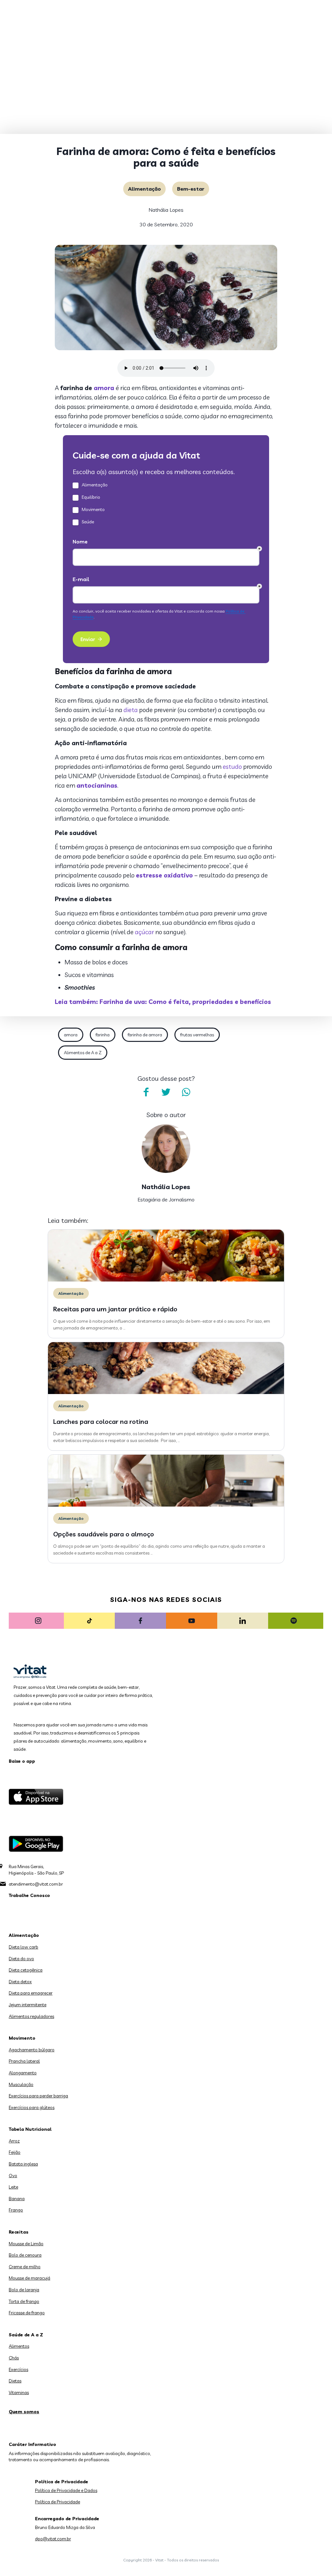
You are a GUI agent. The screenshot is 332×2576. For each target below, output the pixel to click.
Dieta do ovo (21, 1959)
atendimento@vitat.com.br (36, 1884)
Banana (17, 2199)
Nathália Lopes (166, 210)
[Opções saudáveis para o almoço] (166, 1505)
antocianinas (97, 785)
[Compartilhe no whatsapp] (186, 1092)
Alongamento (23, 2073)
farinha (103, 1035)
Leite (13, 2187)
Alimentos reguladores (31, 2016)
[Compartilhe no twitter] (166, 1092)
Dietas (15, 2381)
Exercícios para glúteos (32, 2107)
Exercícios (18, 2369)
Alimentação (144, 189)
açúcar (144, 932)
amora (104, 388)
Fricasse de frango (27, 2313)
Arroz (14, 2141)
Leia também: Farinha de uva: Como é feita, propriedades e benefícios (163, 1002)
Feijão (15, 2152)
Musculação (21, 2084)
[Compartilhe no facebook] (146, 1092)
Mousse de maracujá (30, 2278)
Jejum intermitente (28, 2005)
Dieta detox (20, 1982)
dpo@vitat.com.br (53, 2539)
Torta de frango (24, 2301)
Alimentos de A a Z (83, 1053)
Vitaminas (19, 2392)
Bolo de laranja (24, 2290)
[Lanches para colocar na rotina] (166, 1392)
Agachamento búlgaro (32, 2050)
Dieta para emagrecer (31, 1993)
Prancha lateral (24, 2061)
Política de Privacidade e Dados (66, 2490)
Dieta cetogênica (26, 1970)
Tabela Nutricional (30, 2129)
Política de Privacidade (58, 2502)
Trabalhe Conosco (29, 1895)
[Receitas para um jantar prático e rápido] (166, 1280)
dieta (131, 710)
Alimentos (19, 2346)
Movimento (22, 2038)
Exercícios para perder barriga (38, 2096)
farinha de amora (145, 1035)
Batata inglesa (23, 2164)
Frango (16, 2210)
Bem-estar (191, 189)
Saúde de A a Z (26, 2335)
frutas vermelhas (197, 1035)
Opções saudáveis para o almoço (104, 1534)
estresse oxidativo (164, 875)
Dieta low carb (24, 1947)
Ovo (13, 2176)
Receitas (19, 2232)
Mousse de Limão (26, 2244)
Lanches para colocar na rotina (101, 1421)
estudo (232, 767)
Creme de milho (25, 2267)
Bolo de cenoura (25, 2255)
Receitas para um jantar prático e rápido (115, 1309)
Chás (14, 2358)
